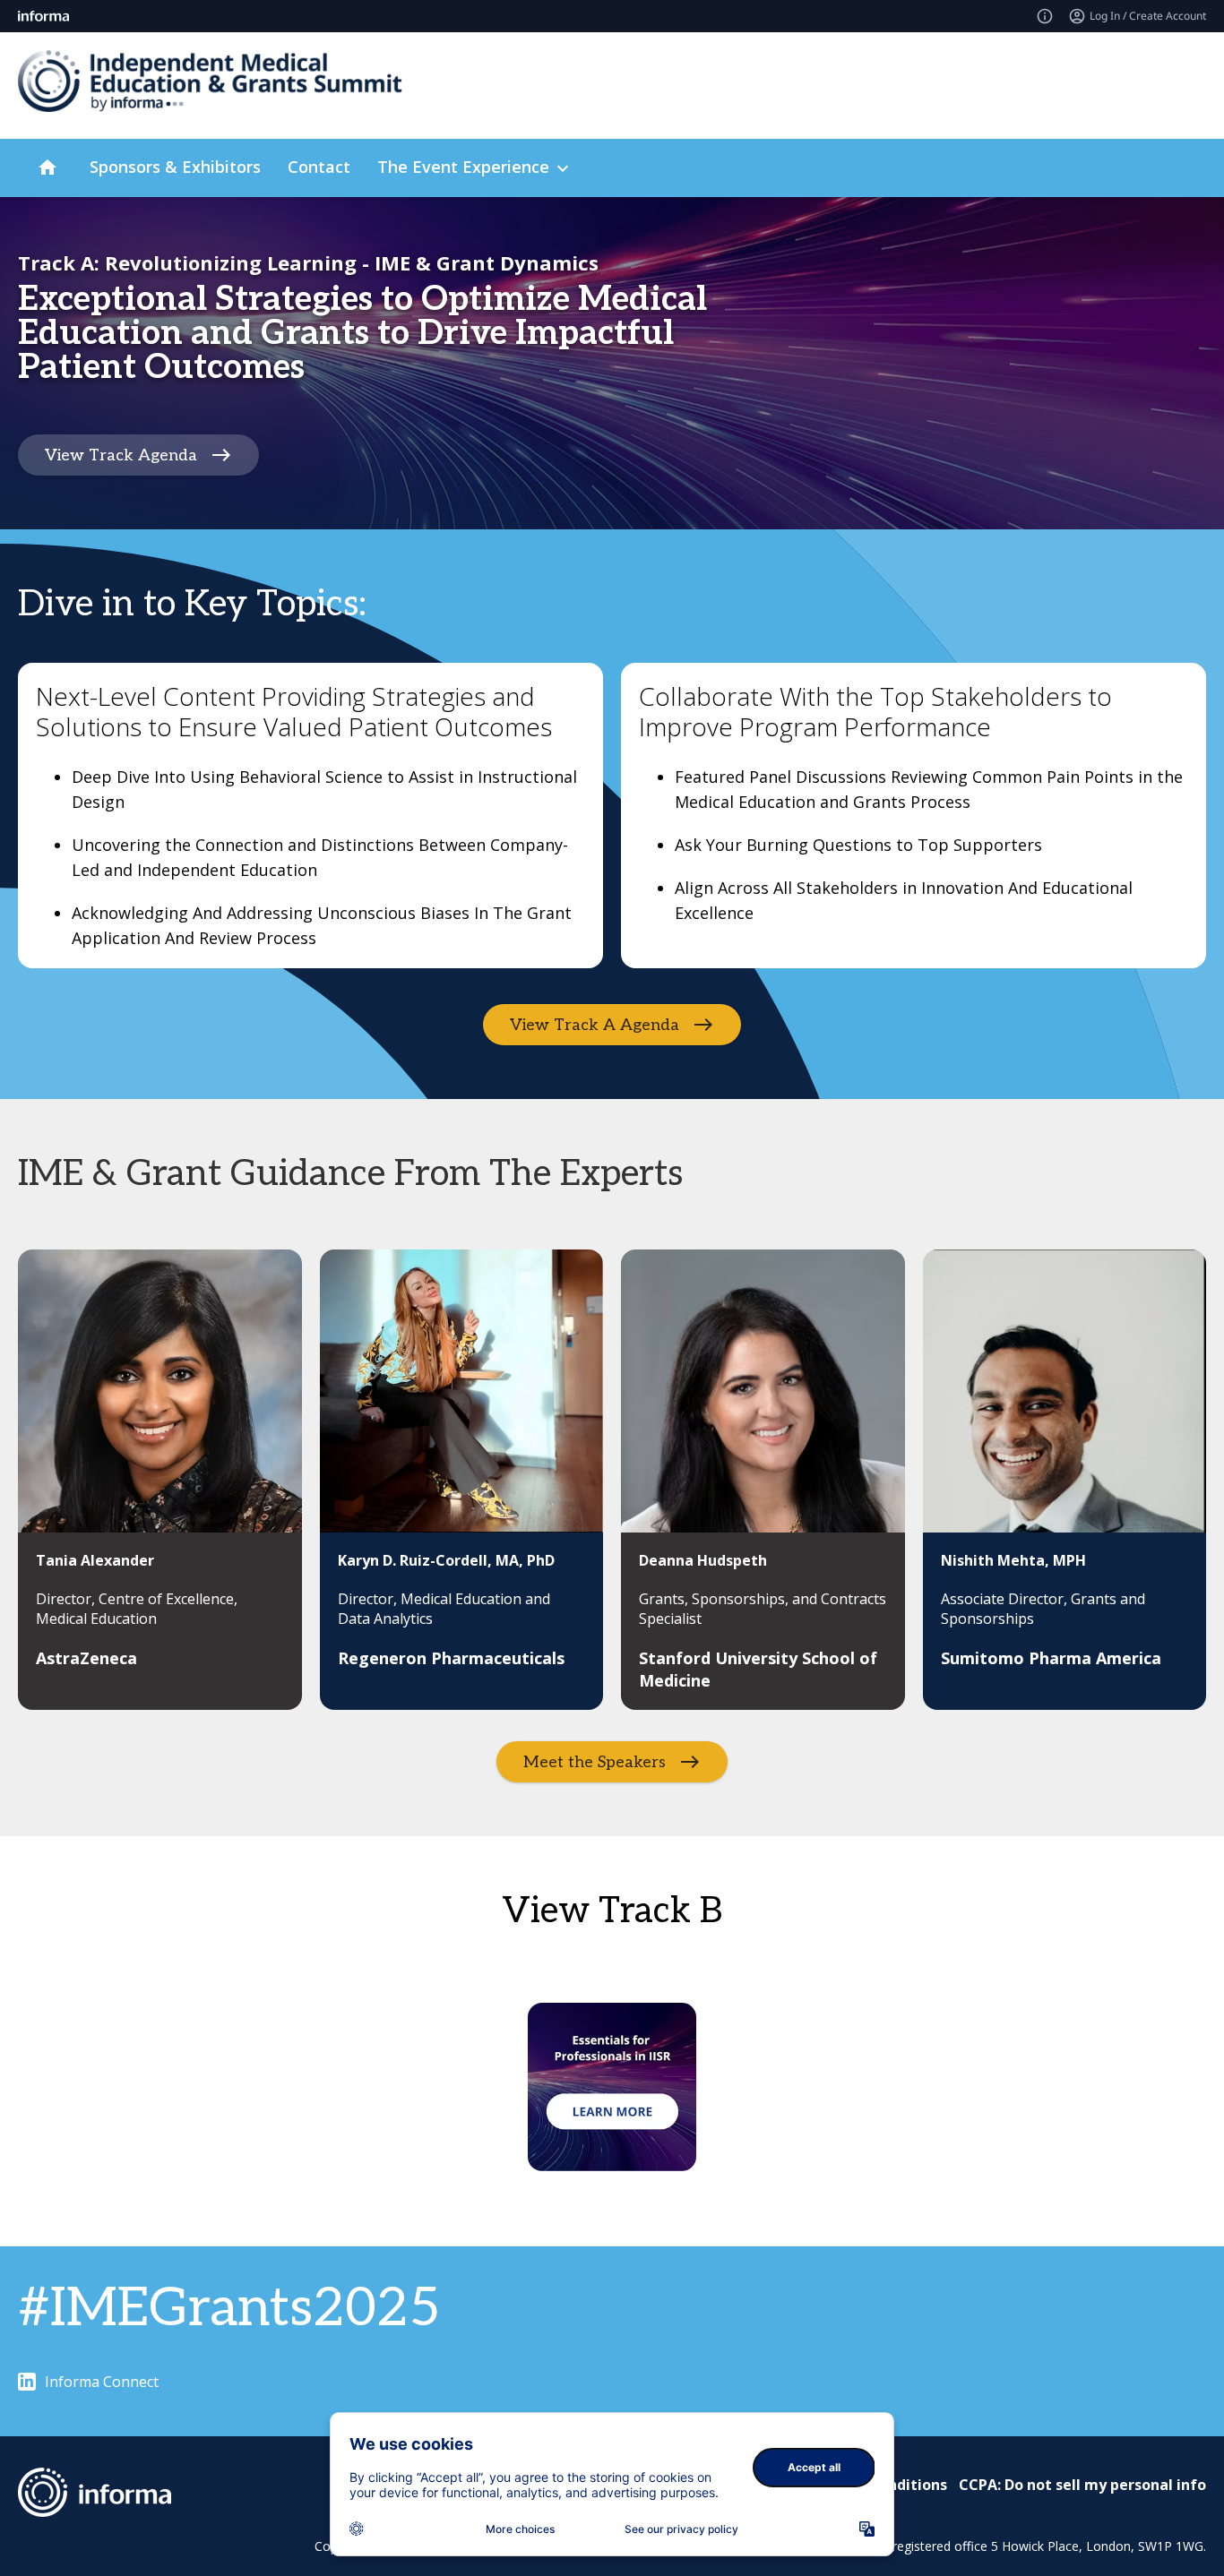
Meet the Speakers (595, 1762)
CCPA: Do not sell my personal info (1082, 2485)
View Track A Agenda (595, 1025)
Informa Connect (102, 2382)
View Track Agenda (121, 455)
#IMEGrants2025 (229, 2309)
